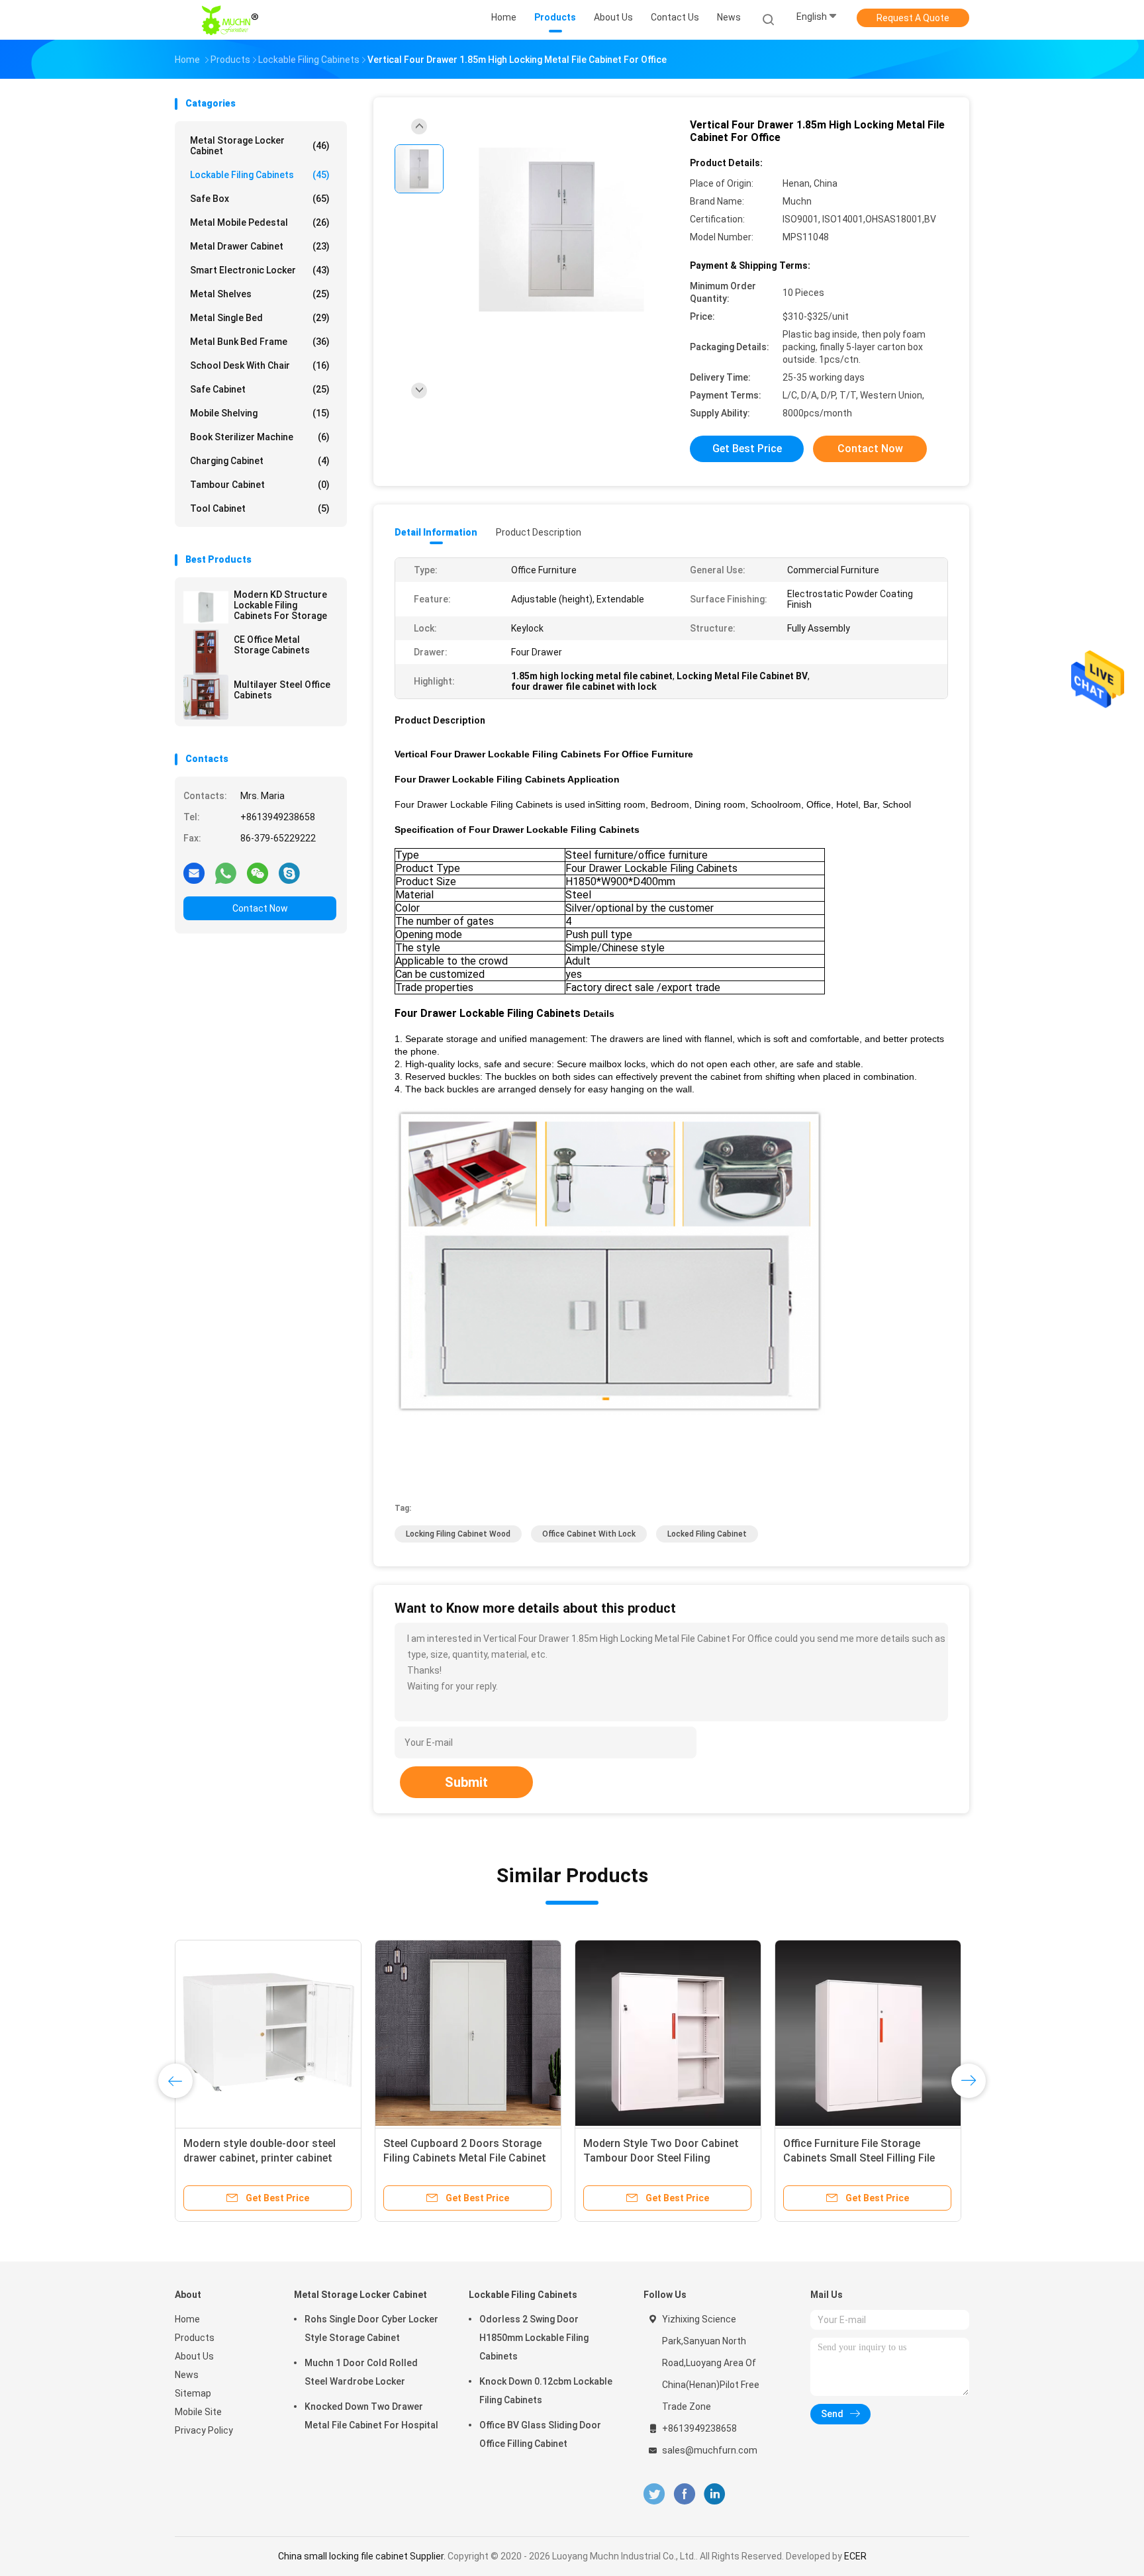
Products (195, 2338)
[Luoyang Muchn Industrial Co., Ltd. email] (194, 873)
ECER (855, 2556)
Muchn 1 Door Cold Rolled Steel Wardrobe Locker (361, 2372)
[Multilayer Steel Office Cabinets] (206, 697)
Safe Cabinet (260, 389)
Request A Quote (913, 18)
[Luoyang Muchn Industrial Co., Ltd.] (233, 20)
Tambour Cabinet (260, 485)
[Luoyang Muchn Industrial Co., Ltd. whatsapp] (226, 873)
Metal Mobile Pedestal (260, 222)
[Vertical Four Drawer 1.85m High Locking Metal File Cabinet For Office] (561, 230)
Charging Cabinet (260, 461)
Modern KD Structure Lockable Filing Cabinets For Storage (280, 605)
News (187, 2375)
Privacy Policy (204, 2430)
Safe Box (260, 199)
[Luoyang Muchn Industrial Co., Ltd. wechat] (258, 873)
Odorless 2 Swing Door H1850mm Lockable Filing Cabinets (534, 2338)
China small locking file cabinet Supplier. (363, 2556)
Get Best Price (747, 449)
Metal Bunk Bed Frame (260, 342)
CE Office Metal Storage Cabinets (272, 645)
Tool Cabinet (260, 508)
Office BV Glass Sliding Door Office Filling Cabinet (540, 2434)
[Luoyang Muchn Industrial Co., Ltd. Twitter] (654, 2494)
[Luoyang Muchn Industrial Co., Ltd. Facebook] (684, 2494)
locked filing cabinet (707, 1534)
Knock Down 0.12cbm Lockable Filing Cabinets (546, 2391)
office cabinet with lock (589, 1534)
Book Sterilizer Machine (260, 437)
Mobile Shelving (260, 413)
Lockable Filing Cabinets (260, 175)
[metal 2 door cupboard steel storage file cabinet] (732, 2033)
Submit (466, 1782)
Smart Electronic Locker (260, 270)
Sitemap (193, 2393)
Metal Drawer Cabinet (260, 246)
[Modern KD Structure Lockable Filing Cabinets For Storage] (206, 607)
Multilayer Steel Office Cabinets (282, 690)
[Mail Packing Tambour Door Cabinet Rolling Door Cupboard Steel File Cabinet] (332, 2033)
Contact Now (260, 908)
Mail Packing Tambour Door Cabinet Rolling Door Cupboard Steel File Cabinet (322, 2158)
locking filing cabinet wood (458, 1534)
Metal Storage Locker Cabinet (260, 146)
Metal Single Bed (260, 318)
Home (187, 2319)
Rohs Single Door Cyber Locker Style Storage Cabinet (371, 2328)
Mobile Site (198, 2412)
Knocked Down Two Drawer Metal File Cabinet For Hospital (371, 2416)
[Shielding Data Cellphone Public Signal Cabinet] (931, 2033)
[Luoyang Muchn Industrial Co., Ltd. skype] (289, 873)
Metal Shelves (260, 294)
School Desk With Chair (260, 365)
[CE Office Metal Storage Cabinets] (206, 652)
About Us (194, 2356)
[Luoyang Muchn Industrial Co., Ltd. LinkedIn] (715, 2494)
